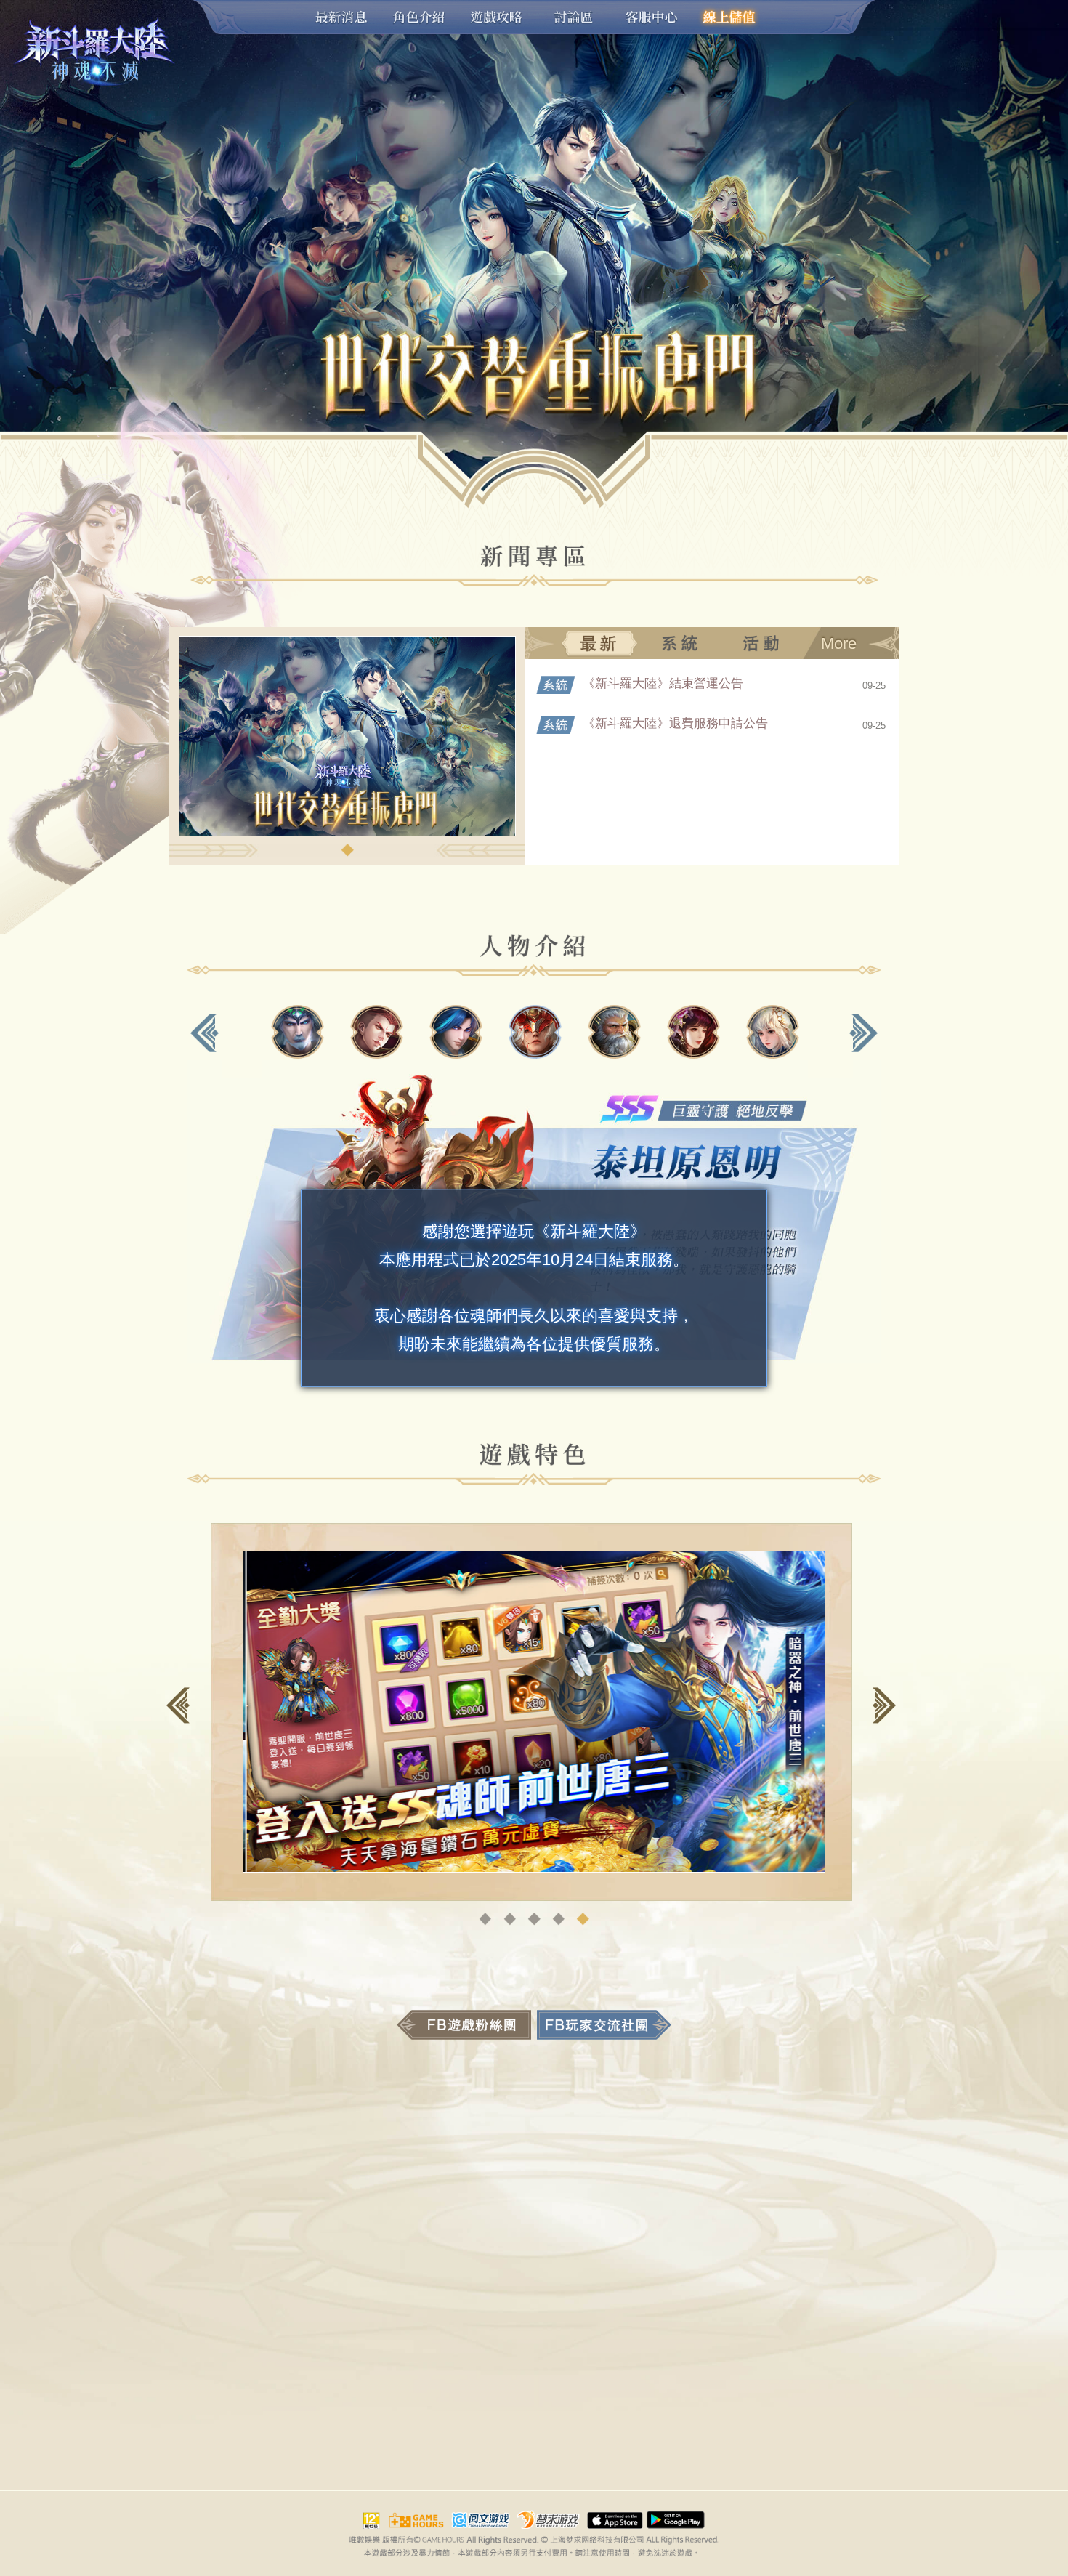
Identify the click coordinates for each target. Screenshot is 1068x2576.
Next (863, 1033)
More (839, 643)
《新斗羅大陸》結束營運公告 (663, 683)
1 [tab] (347, 850)
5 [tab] (583, 1919)
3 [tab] (534, 1919)
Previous (205, 1033)
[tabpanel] (347, 797)
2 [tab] (510, 1919)
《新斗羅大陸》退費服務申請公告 (675, 723)
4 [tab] (559, 1919)
